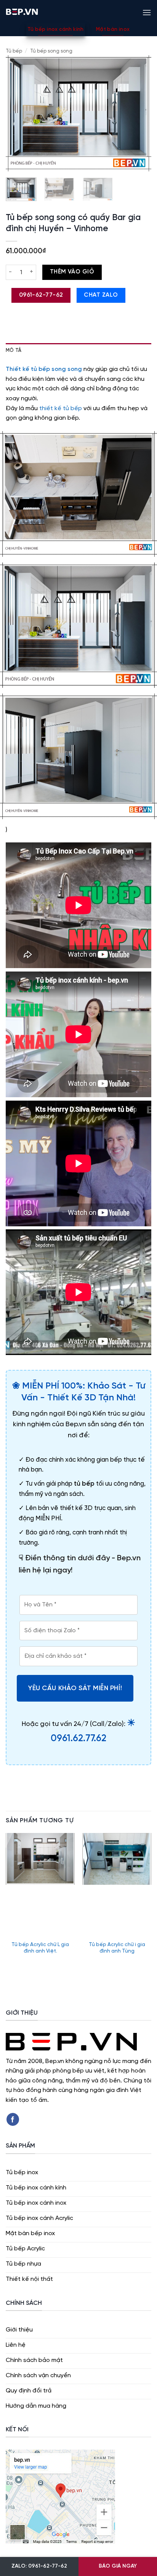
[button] (147, 11)
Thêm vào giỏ (72, 272)
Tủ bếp (14, 51)
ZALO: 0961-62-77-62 (39, 2566)
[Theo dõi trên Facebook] (13, 2119)
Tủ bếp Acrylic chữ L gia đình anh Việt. (40, 1948)
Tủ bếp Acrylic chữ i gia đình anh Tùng (117, 1948)
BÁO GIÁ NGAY (118, 2566)
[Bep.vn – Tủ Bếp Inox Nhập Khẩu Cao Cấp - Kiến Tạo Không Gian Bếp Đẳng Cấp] (22, 11)
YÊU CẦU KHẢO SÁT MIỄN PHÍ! (75, 1688)
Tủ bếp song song (51, 51)
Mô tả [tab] (14, 351)
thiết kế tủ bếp (61, 408)
